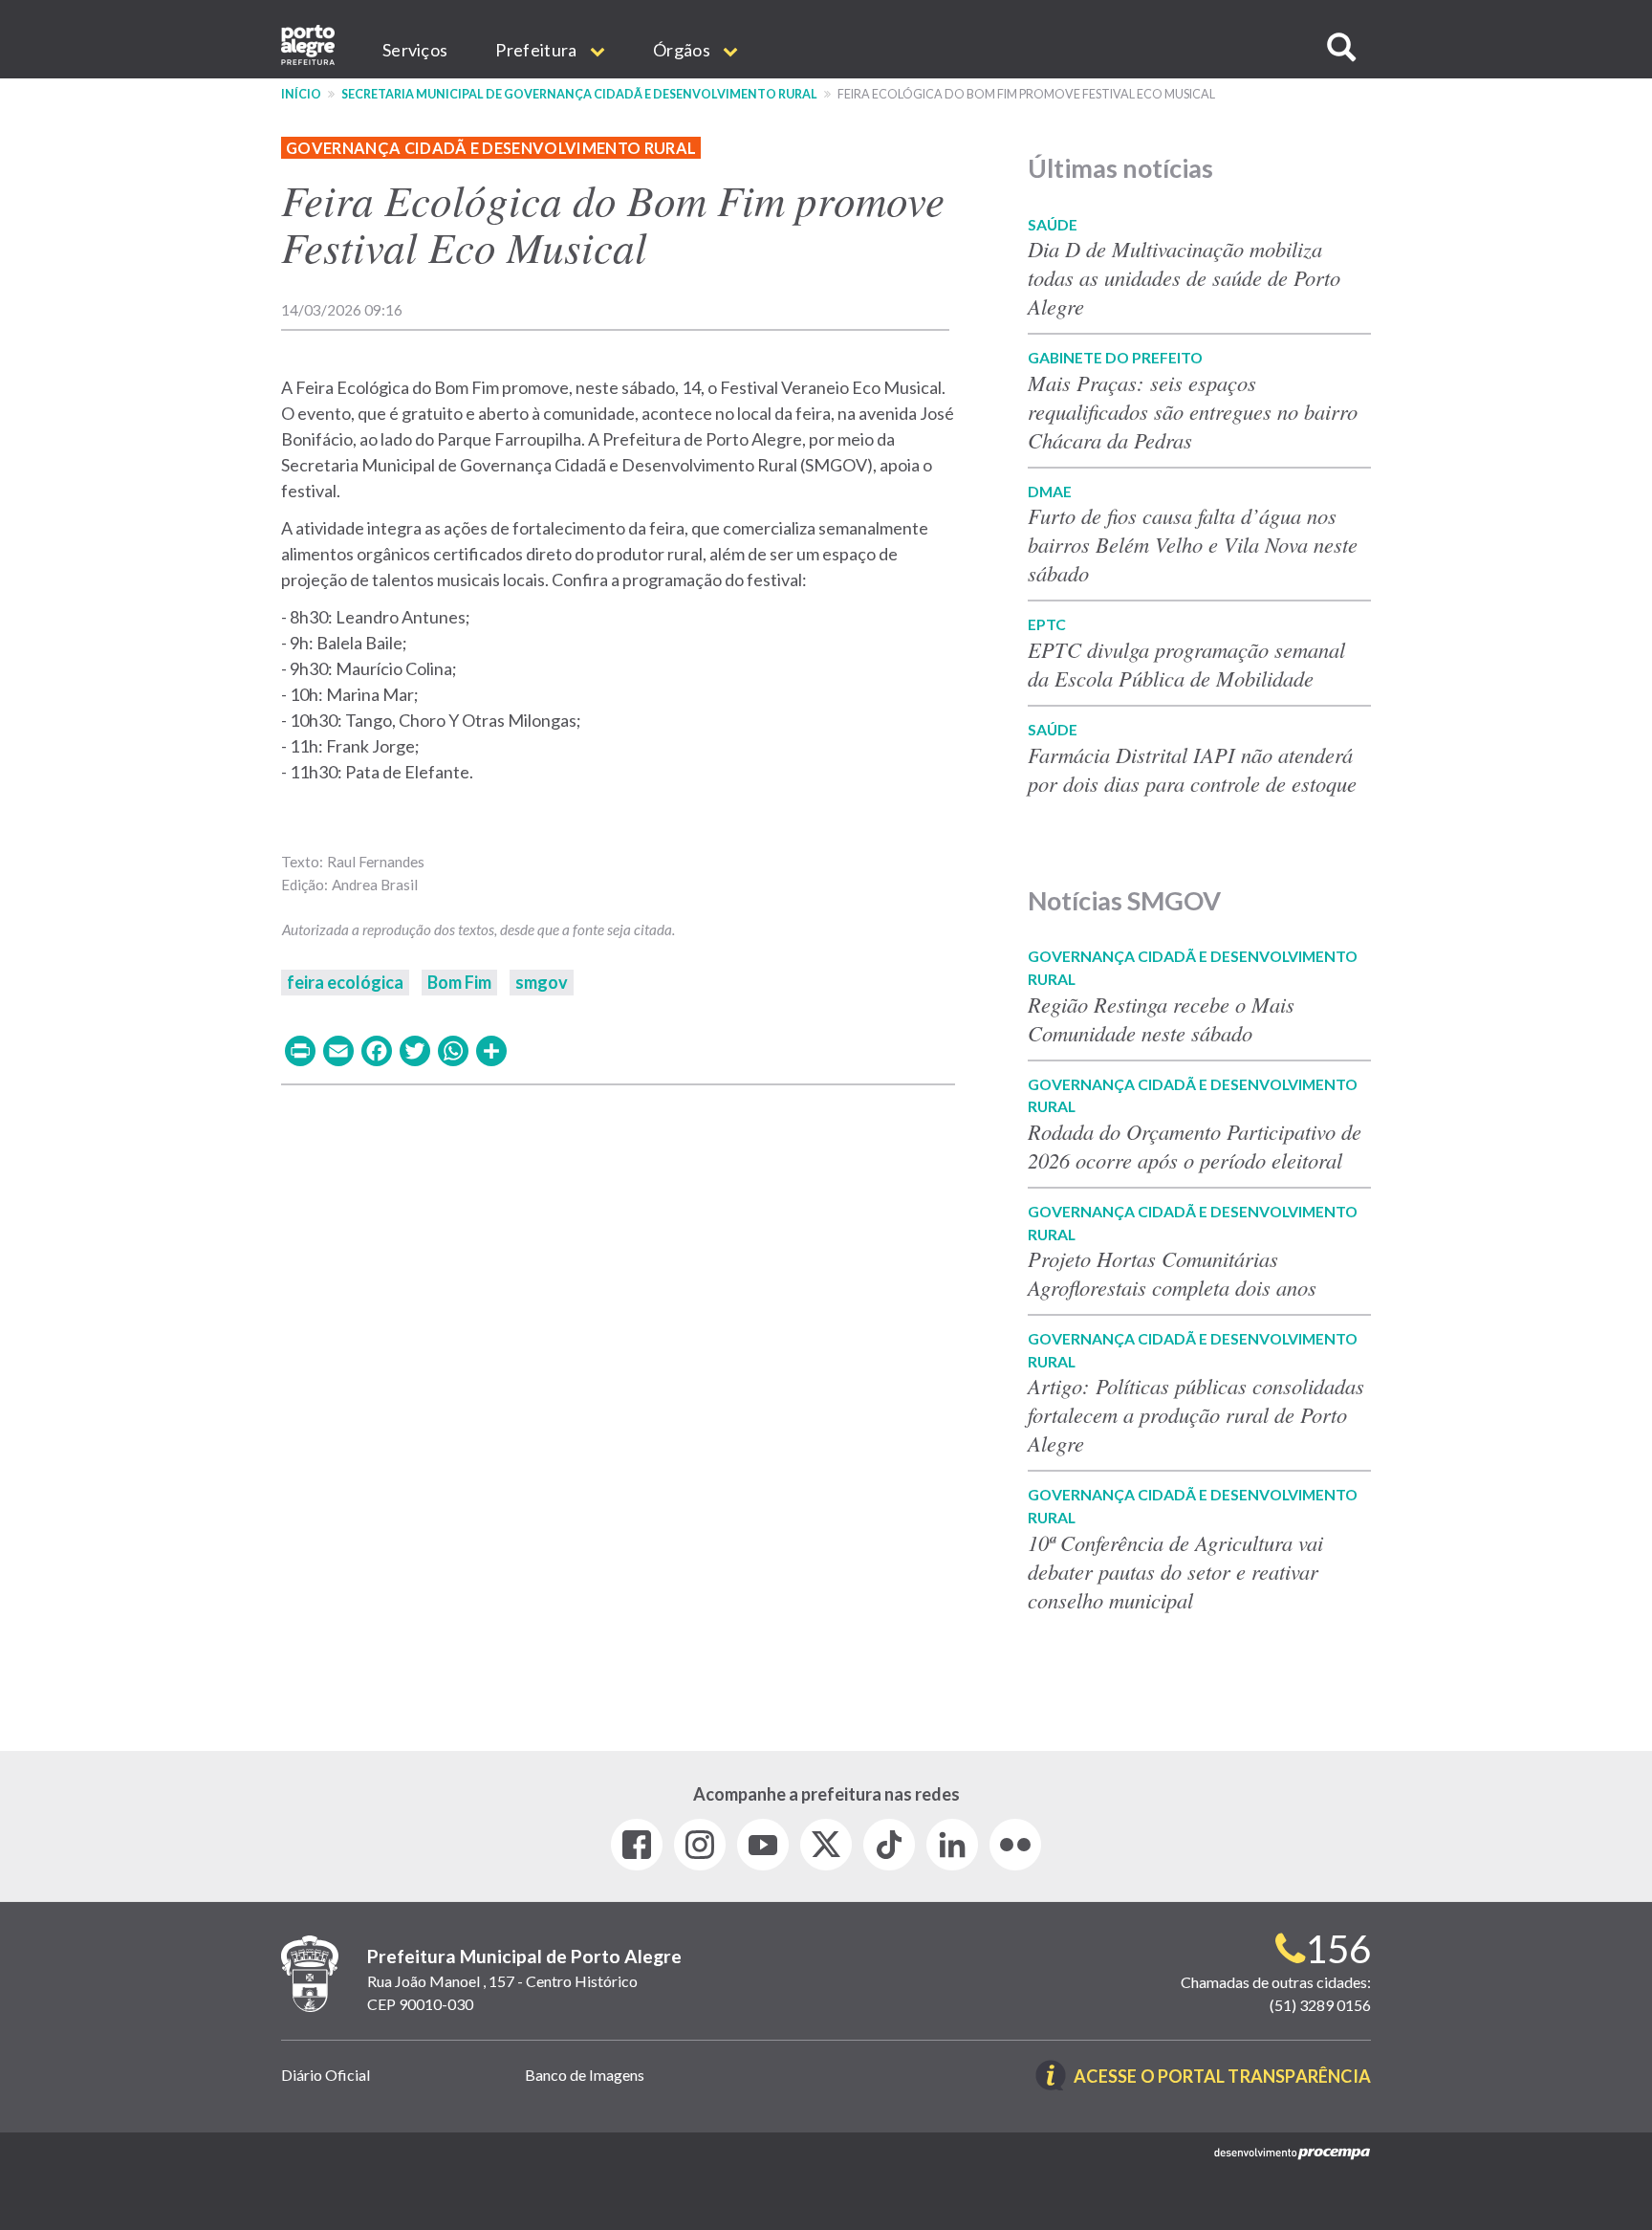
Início (301, 94)
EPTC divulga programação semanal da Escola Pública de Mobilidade (1186, 664)
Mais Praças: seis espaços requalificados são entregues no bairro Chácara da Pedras (1193, 411)
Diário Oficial (326, 2075)
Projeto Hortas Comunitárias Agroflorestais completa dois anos (1172, 1273)
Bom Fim (459, 982)
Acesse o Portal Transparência (1222, 2077)
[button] (1341, 47)
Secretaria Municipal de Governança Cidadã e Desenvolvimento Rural (579, 94)
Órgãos (683, 50)
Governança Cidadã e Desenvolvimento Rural (491, 148)
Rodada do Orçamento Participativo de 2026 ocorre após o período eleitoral (1195, 1146)
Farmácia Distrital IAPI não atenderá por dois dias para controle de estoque (1192, 769)
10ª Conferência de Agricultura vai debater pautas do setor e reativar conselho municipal (1175, 1571)
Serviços (415, 50)
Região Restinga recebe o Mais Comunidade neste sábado (1161, 1018)
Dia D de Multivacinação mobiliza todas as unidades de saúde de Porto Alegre (1184, 277)
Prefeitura (537, 50)
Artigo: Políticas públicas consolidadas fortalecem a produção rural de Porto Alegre (1196, 1414)
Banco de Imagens (585, 2075)
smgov (542, 982)
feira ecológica (345, 982)
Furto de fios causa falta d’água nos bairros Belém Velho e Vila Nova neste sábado (1193, 544)
